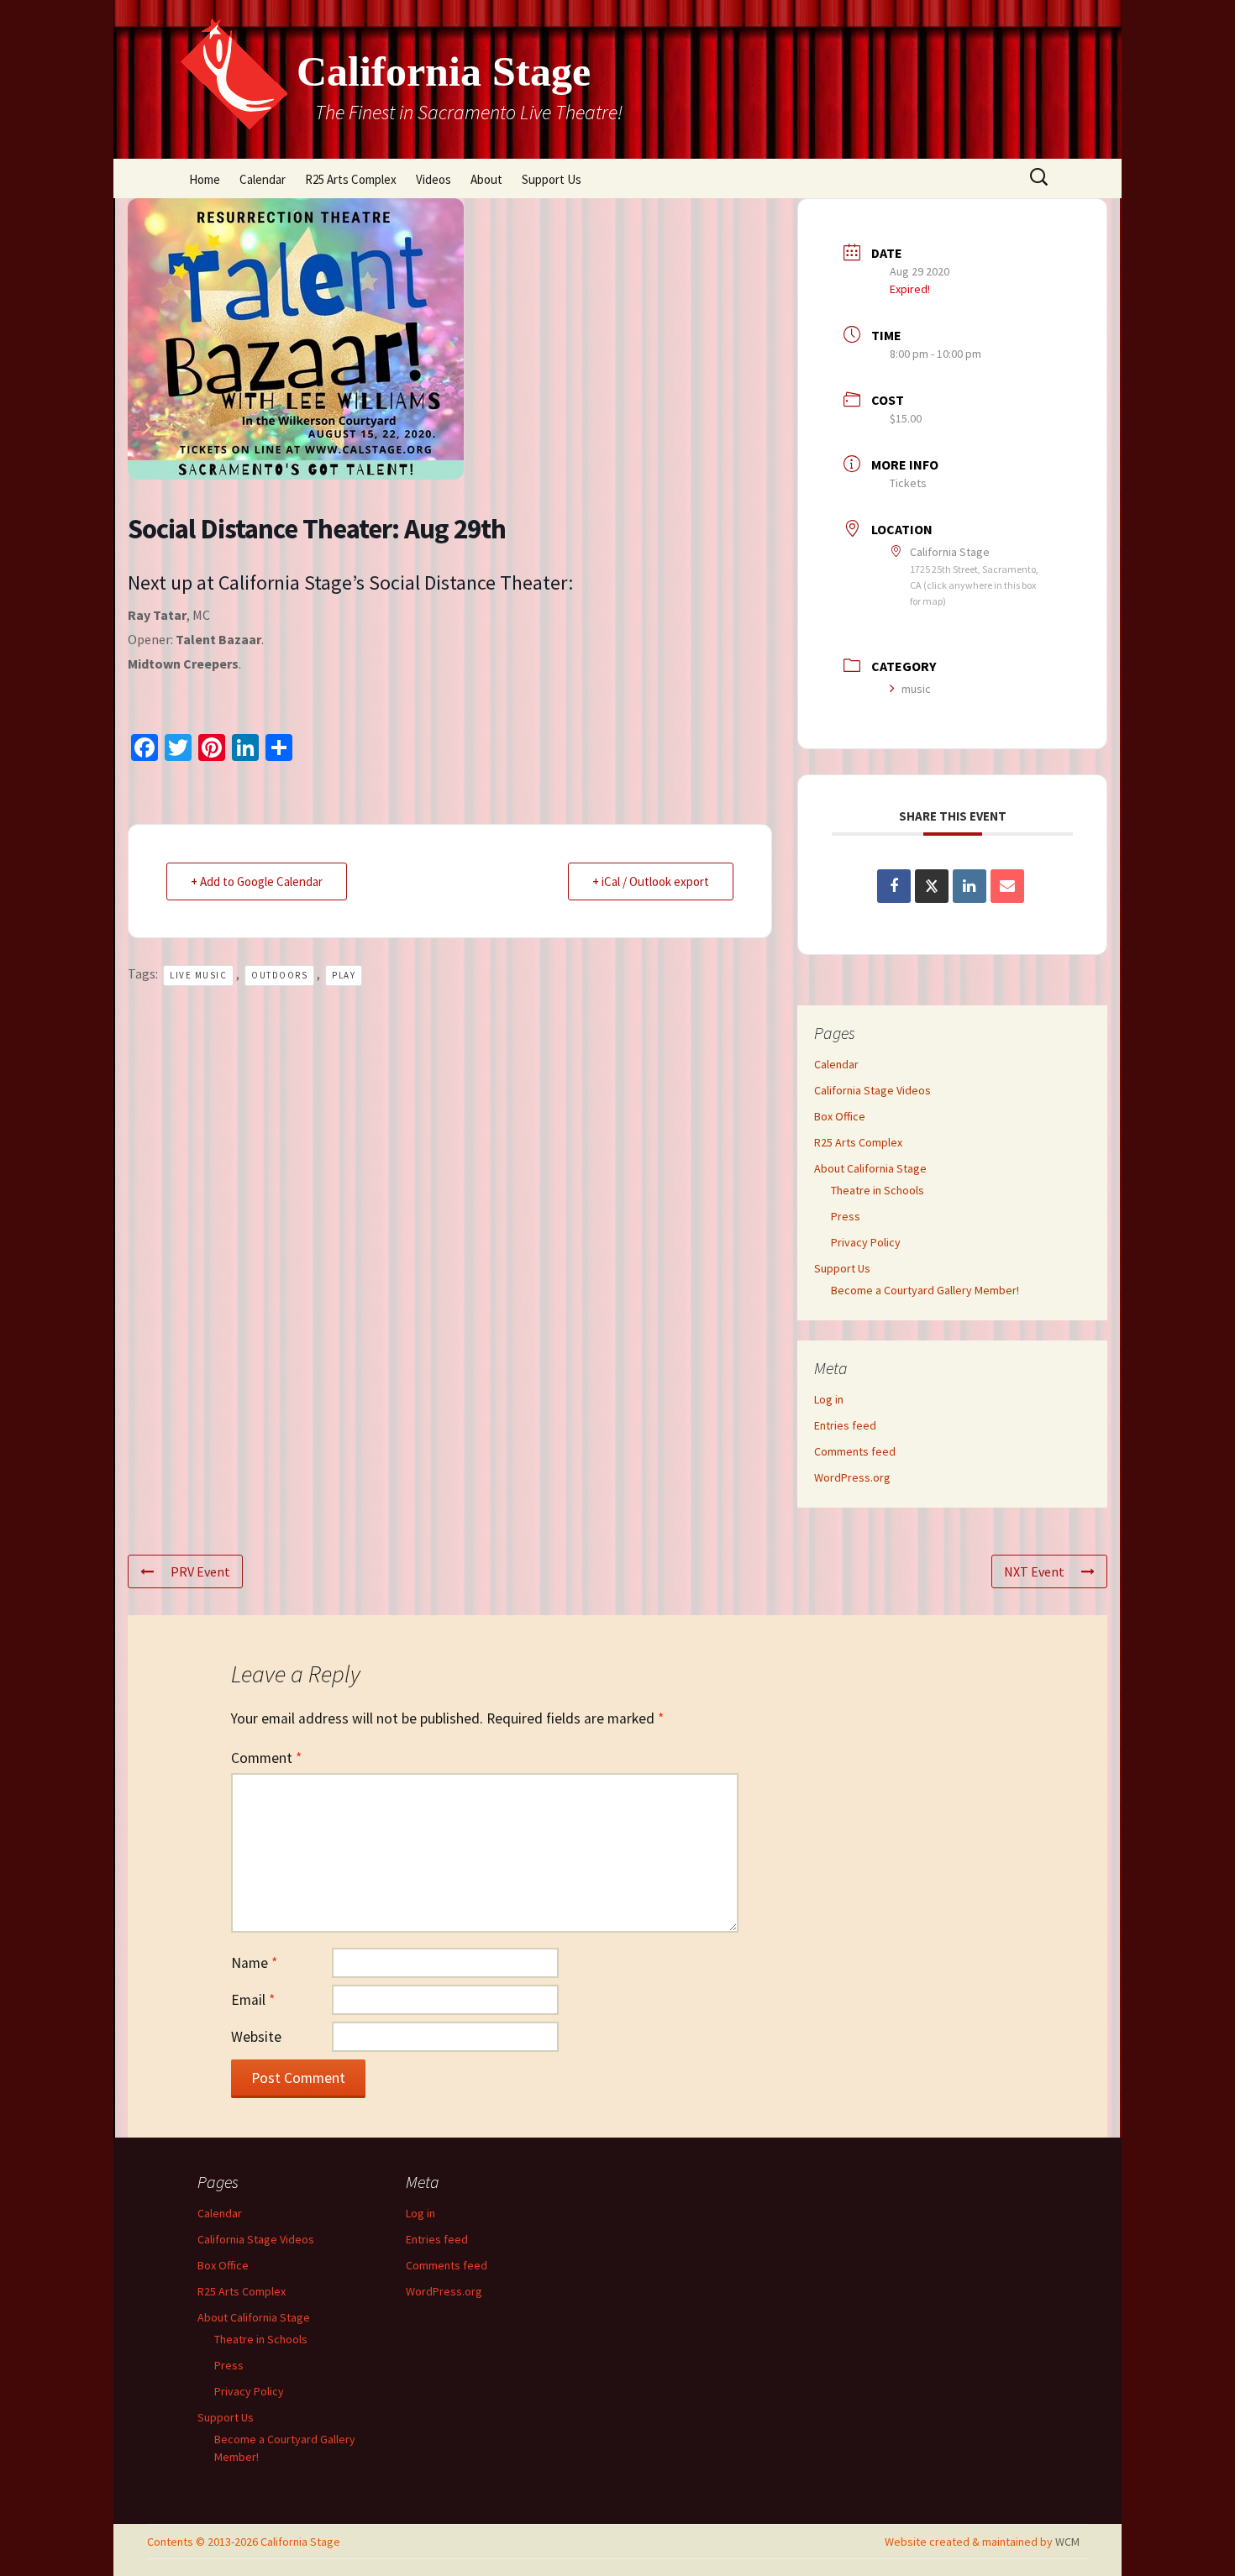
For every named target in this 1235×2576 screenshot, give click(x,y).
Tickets (908, 483)
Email (253, 2000)
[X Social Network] (932, 886)
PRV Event (200, 1571)
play (344, 975)
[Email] (1007, 886)
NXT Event (1034, 1571)
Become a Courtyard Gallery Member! (925, 1290)
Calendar (263, 179)
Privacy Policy (866, 1242)
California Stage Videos (872, 1090)
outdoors (279, 975)
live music (198, 975)
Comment (266, 1758)
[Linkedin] (970, 886)
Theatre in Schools (878, 1190)
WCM (1067, 2542)
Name (254, 1963)
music (916, 689)
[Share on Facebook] (894, 886)
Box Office (840, 1116)
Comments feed (855, 1451)
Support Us (552, 179)
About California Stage (870, 1168)
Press (846, 1216)
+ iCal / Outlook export (651, 881)
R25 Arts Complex (351, 179)
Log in (829, 1399)
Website (256, 2037)
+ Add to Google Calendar (257, 881)
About (486, 179)
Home (205, 179)
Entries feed (845, 1425)
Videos (434, 179)
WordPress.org (852, 1477)
